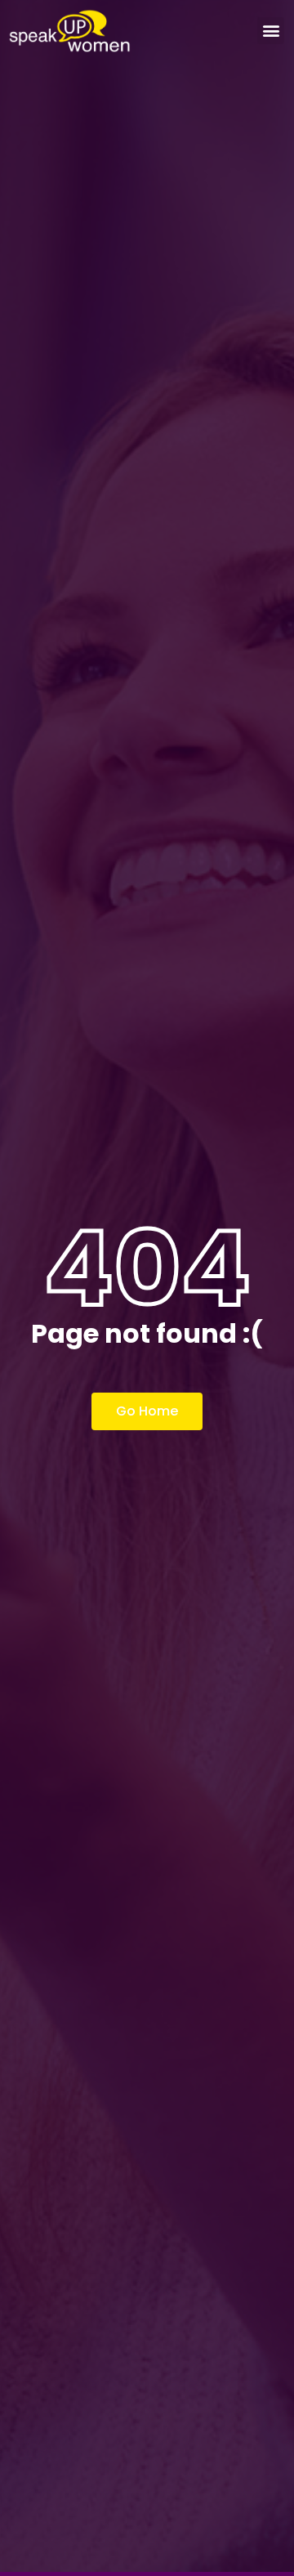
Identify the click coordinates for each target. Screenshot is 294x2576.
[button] (271, 31)
